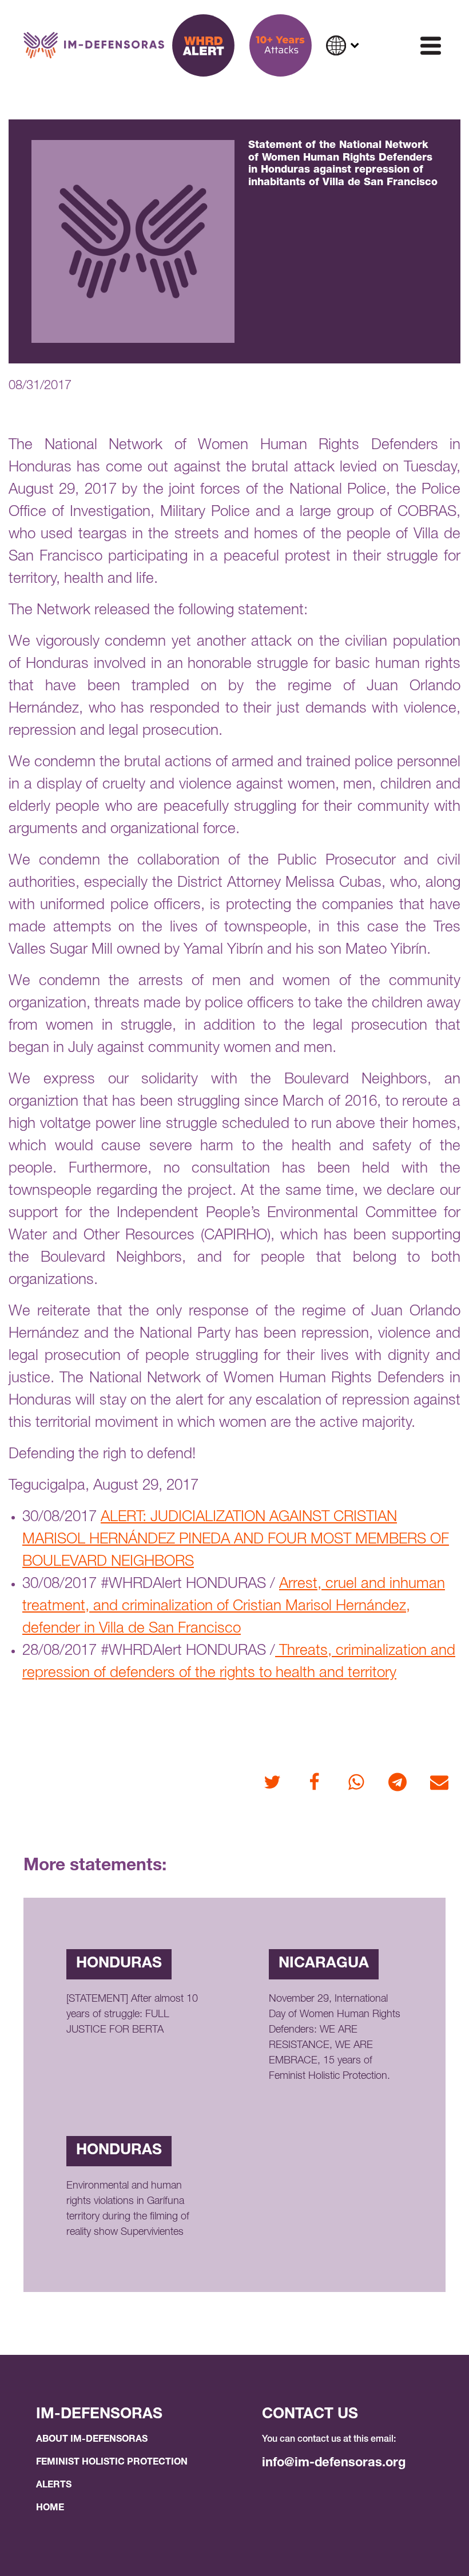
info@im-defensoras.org (334, 2463)
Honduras (119, 1964)
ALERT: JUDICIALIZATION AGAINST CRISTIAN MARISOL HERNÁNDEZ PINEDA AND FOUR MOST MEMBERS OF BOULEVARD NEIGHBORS (236, 1540)
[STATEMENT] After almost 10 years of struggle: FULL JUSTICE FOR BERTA (132, 2015)
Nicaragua (324, 1964)
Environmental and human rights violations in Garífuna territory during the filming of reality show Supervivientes (128, 2209)
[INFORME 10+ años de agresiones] (281, 45)
